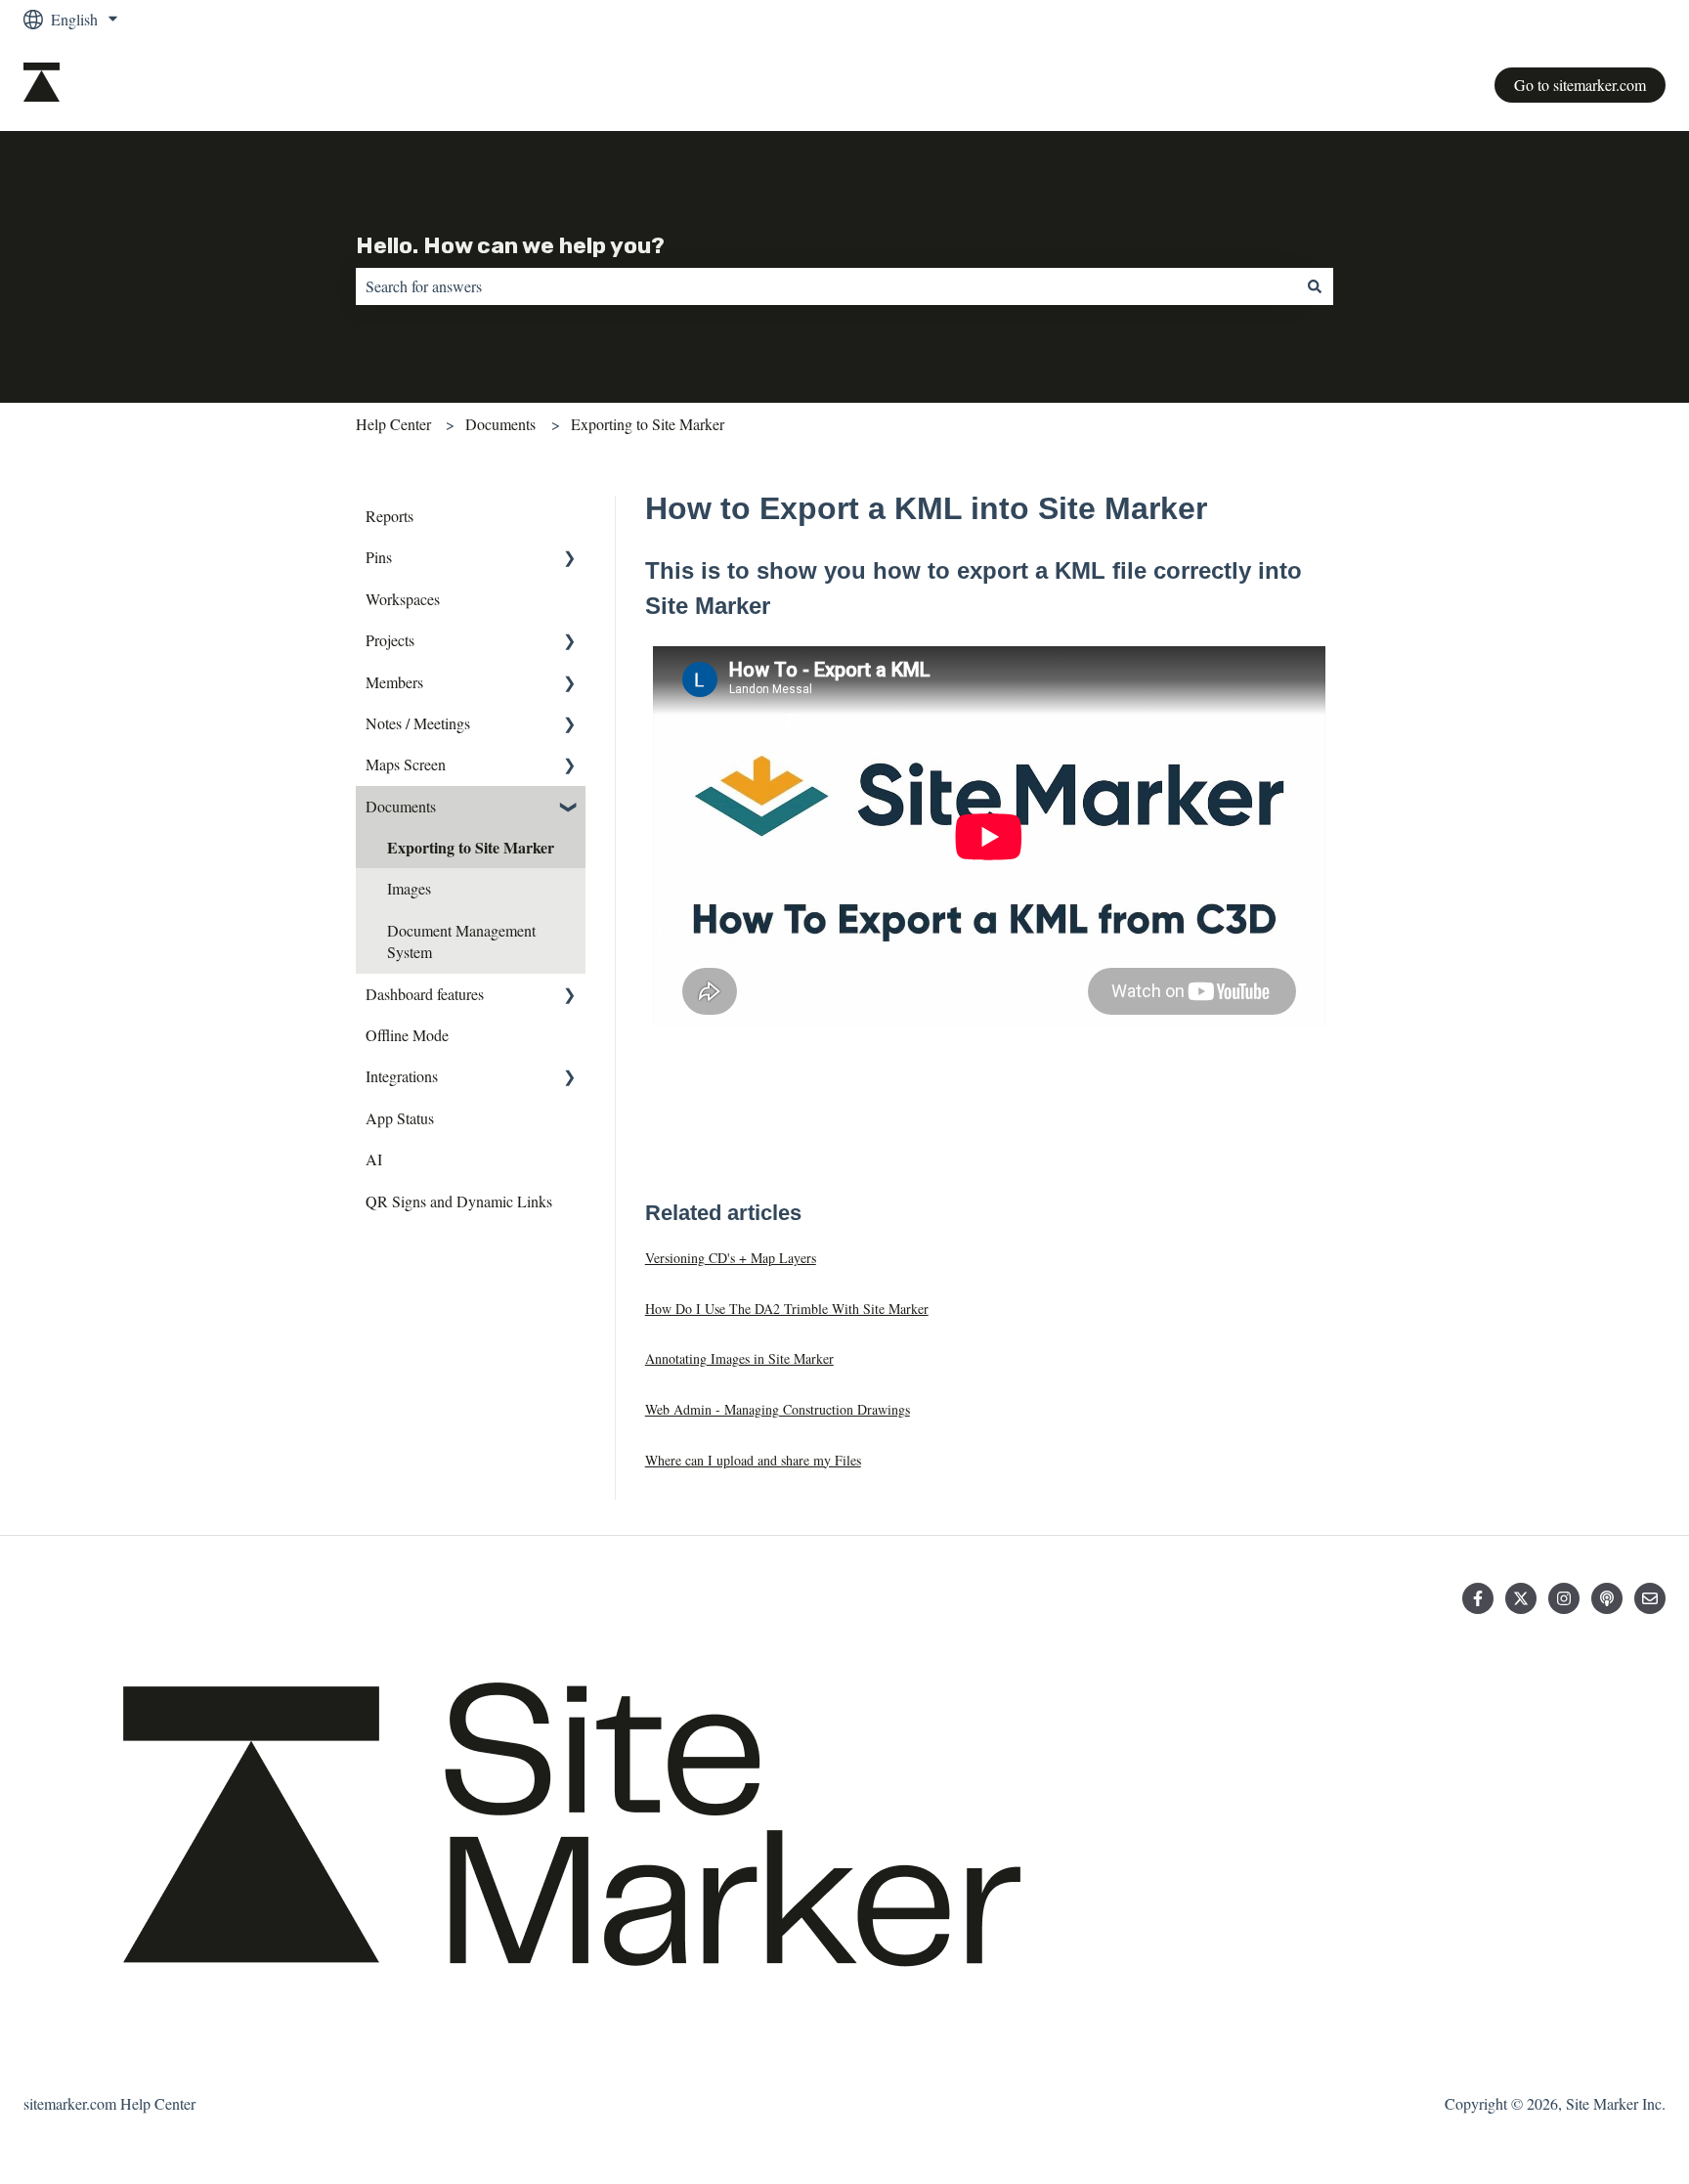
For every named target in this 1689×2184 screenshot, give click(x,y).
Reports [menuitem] (390, 516)
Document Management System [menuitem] (461, 941)
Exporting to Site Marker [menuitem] (471, 847)
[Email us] (1650, 1598)
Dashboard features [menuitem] (425, 994)
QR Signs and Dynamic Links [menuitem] (459, 1201)
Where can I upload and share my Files (753, 1460)
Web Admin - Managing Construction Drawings (778, 1409)
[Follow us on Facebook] (1478, 1598)
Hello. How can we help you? (510, 245)
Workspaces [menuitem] (403, 599)
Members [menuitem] (394, 682)
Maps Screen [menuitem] (406, 764)
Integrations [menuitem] (402, 1076)
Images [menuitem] (409, 888)
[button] (570, 559)
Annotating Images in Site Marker (739, 1358)
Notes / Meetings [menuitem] (418, 723)
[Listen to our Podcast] (1607, 1598)
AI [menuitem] (374, 1159)
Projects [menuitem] (390, 640)
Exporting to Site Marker (648, 424)
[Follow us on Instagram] (1564, 1598)
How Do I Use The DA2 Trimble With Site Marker (787, 1309)
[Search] (1315, 286)
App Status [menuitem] (400, 1118)
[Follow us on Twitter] (1521, 1598)
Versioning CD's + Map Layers (731, 1258)
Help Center (393, 424)
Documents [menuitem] (401, 806)
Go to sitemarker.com (1580, 85)
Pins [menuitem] (379, 557)
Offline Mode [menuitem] (407, 1035)
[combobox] (826, 286)
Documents (500, 424)
